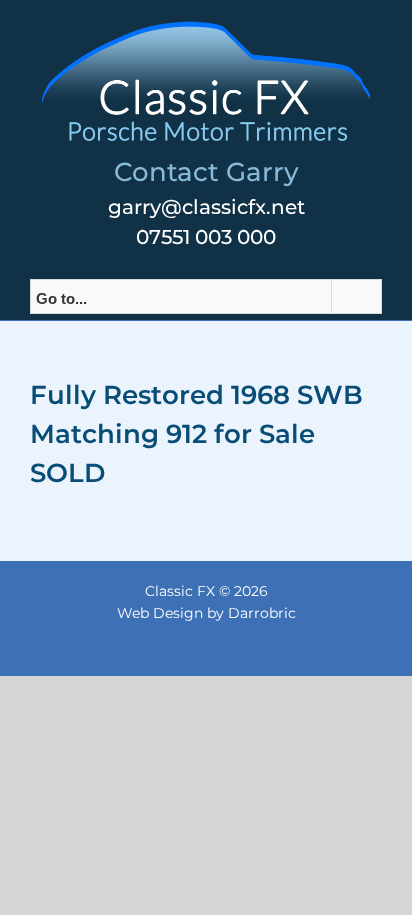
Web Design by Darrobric (206, 613)
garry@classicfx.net (206, 207)
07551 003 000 (206, 237)
